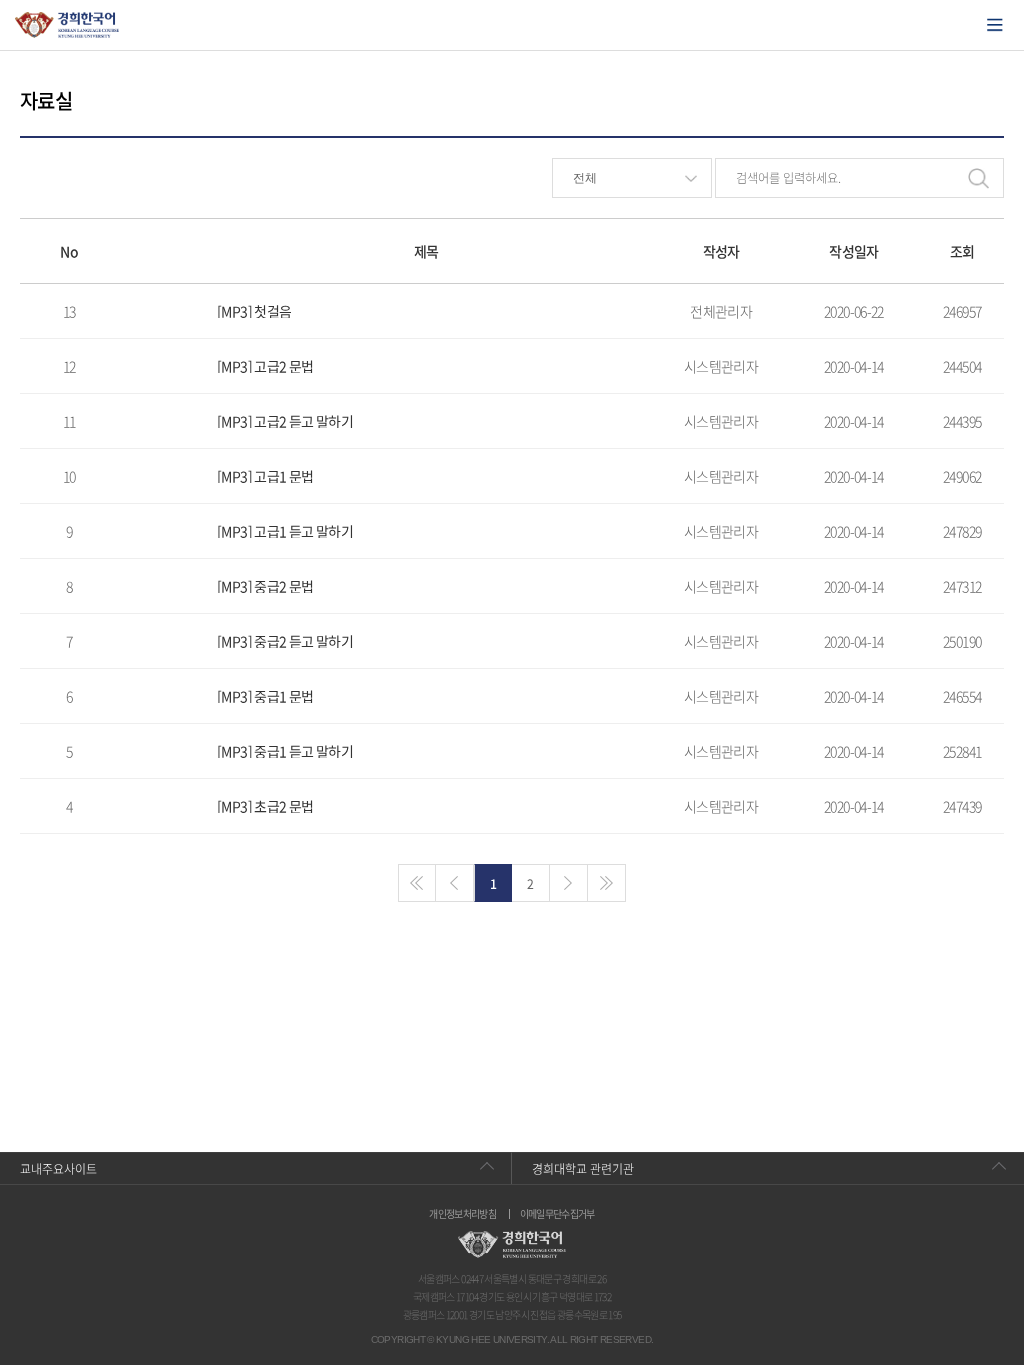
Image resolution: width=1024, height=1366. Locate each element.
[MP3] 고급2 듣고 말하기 (285, 421)
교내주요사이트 (58, 1169)
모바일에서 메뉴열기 (995, 25)
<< (417, 883)
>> (607, 883)
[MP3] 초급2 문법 (265, 806)
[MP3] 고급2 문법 (265, 366)
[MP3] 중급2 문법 (265, 586)
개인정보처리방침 (462, 1214)
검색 (978, 178)
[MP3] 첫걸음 (254, 311)
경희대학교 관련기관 (583, 1169)
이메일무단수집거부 (557, 1214)
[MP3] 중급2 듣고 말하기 (285, 641)
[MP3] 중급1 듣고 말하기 (285, 751)
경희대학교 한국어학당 (67, 25)
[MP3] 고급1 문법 (265, 476)
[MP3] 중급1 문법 (265, 696)
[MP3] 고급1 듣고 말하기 (285, 531)
